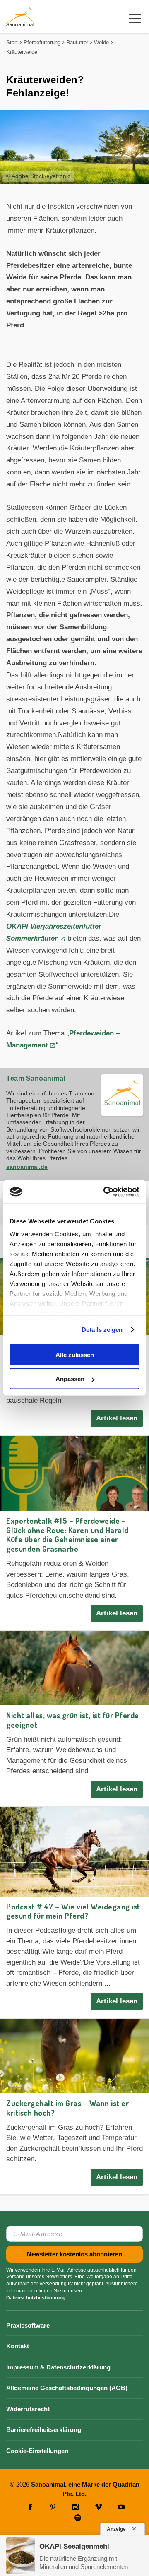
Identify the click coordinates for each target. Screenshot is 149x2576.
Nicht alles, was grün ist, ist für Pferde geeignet (73, 1720)
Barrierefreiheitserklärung (44, 2430)
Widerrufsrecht (28, 2409)
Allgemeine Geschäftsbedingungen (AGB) (67, 2388)
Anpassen (70, 1379)
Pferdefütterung (42, 42)
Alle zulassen (75, 1354)
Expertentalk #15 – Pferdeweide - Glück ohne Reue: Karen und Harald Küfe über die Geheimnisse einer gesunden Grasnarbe (67, 1535)
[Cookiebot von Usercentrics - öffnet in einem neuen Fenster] (105, 1192)
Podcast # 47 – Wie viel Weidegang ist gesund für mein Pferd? (73, 1911)
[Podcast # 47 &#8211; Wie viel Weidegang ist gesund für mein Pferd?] (74, 1852)
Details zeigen (102, 1330)
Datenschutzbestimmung (36, 2298)
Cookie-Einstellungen (37, 2451)
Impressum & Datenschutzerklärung (58, 2367)
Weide (101, 42)
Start (12, 42)
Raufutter (77, 42)
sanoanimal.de (27, 1167)
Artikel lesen (117, 1418)
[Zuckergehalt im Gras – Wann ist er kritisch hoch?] (74, 2056)
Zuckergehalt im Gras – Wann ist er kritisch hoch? (67, 2108)
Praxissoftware (28, 2325)
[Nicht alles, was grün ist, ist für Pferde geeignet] (74, 1668)
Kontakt (18, 2346)
